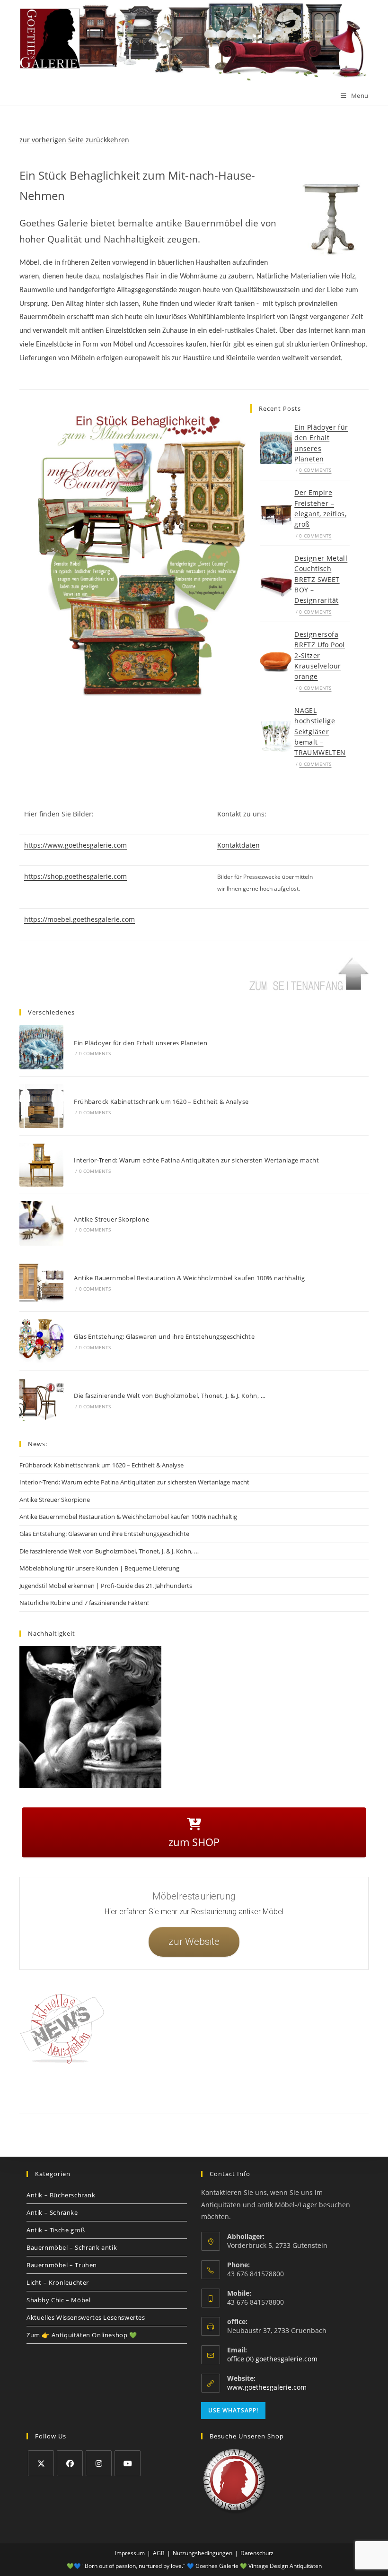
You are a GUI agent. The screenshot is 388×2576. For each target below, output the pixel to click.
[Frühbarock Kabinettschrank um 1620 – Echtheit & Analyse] (41, 1106)
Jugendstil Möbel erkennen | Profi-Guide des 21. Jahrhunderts (106, 1586)
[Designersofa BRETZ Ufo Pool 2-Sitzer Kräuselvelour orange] (276, 660)
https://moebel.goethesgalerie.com (79, 919)
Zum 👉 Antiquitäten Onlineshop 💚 (82, 2335)
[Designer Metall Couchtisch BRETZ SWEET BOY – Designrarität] (276, 584)
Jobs (238, 2093)
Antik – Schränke (52, 2212)
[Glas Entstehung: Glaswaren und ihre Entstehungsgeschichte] (41, 1341)
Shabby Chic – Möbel (58, 2300)
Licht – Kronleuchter (58, 2282)
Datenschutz (162, 2093)
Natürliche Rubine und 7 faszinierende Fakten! (84, 1603)
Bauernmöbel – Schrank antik (72, 2247)
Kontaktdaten (238, 845)
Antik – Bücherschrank (61, 2195)
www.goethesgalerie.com (267, 2387)
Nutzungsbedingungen (282, 2093)
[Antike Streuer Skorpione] (41, 1223)
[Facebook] (70, 2463)
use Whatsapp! (233, 2410)
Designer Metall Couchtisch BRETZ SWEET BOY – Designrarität (321, 579)
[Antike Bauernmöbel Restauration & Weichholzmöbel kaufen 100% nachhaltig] (41, 1282)
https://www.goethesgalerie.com (75, 845)
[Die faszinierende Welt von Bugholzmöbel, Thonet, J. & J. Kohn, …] (41, 1400)
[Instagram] (99, 2463)
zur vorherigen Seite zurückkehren (74, 140)
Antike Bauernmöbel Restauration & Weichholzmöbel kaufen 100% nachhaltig (189, 1278)
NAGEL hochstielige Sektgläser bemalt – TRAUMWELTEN (320, 732)
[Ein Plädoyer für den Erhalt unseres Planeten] (276, 448)
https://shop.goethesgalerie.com (75, 876)
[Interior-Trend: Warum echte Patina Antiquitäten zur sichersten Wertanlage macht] (41, 1165)
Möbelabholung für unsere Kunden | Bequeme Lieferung (99, 1568)
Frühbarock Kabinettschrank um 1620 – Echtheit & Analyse (161, 1102)
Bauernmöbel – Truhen (62, 2265)
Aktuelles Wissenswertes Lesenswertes (86, 2317)
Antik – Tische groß (56, 2230)
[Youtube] (128, 2463)
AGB (218, 2093)
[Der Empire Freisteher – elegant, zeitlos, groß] (276, 513)
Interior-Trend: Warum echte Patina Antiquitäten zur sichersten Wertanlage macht (196, 1160)
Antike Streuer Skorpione (111, 1219)
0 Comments (315, 470)
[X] (41, 2463)
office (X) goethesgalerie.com (272, 2359)
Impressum (125, 2093)
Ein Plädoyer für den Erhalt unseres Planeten (141, 1043)
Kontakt (94, 2093)
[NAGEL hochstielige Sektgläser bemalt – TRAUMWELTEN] (276, 736)
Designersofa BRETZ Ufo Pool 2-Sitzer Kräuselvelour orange (320, 655)
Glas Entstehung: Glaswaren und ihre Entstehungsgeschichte (164, 1336)
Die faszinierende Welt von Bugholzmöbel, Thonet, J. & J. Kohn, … (170, 1396)
